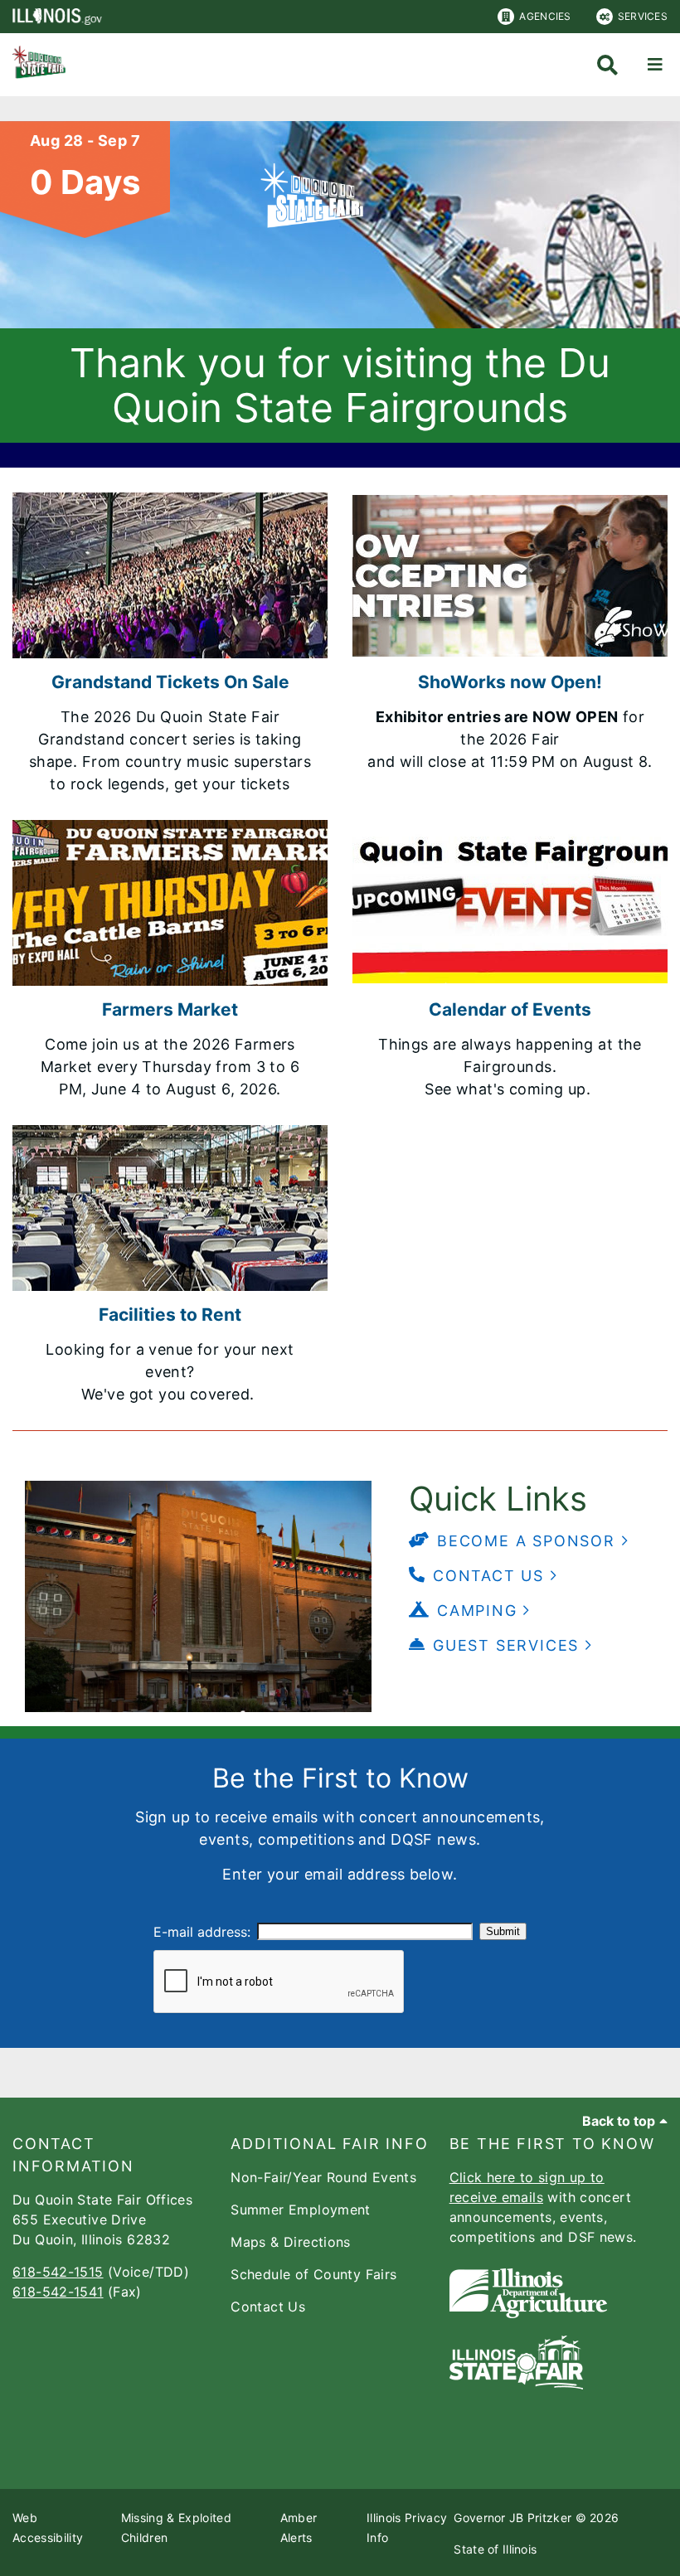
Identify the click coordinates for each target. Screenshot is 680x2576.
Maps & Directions (290, 2242)
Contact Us (268, 2307)
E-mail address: (202, 1932)
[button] (519, 1541)
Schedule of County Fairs (313, 2274)
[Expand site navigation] (655, 65)
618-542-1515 (58, 2272)
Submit (503, 1931)
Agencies (545, 16)
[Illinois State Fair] (516, 2384)
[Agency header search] (607, 65)
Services (643, 16)
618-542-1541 (58, 2292)
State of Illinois (495, 2549)
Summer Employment (300, 2210)
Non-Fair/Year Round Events (323, 2177)
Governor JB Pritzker (512, 2518)
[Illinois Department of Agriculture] (528, 2313)
